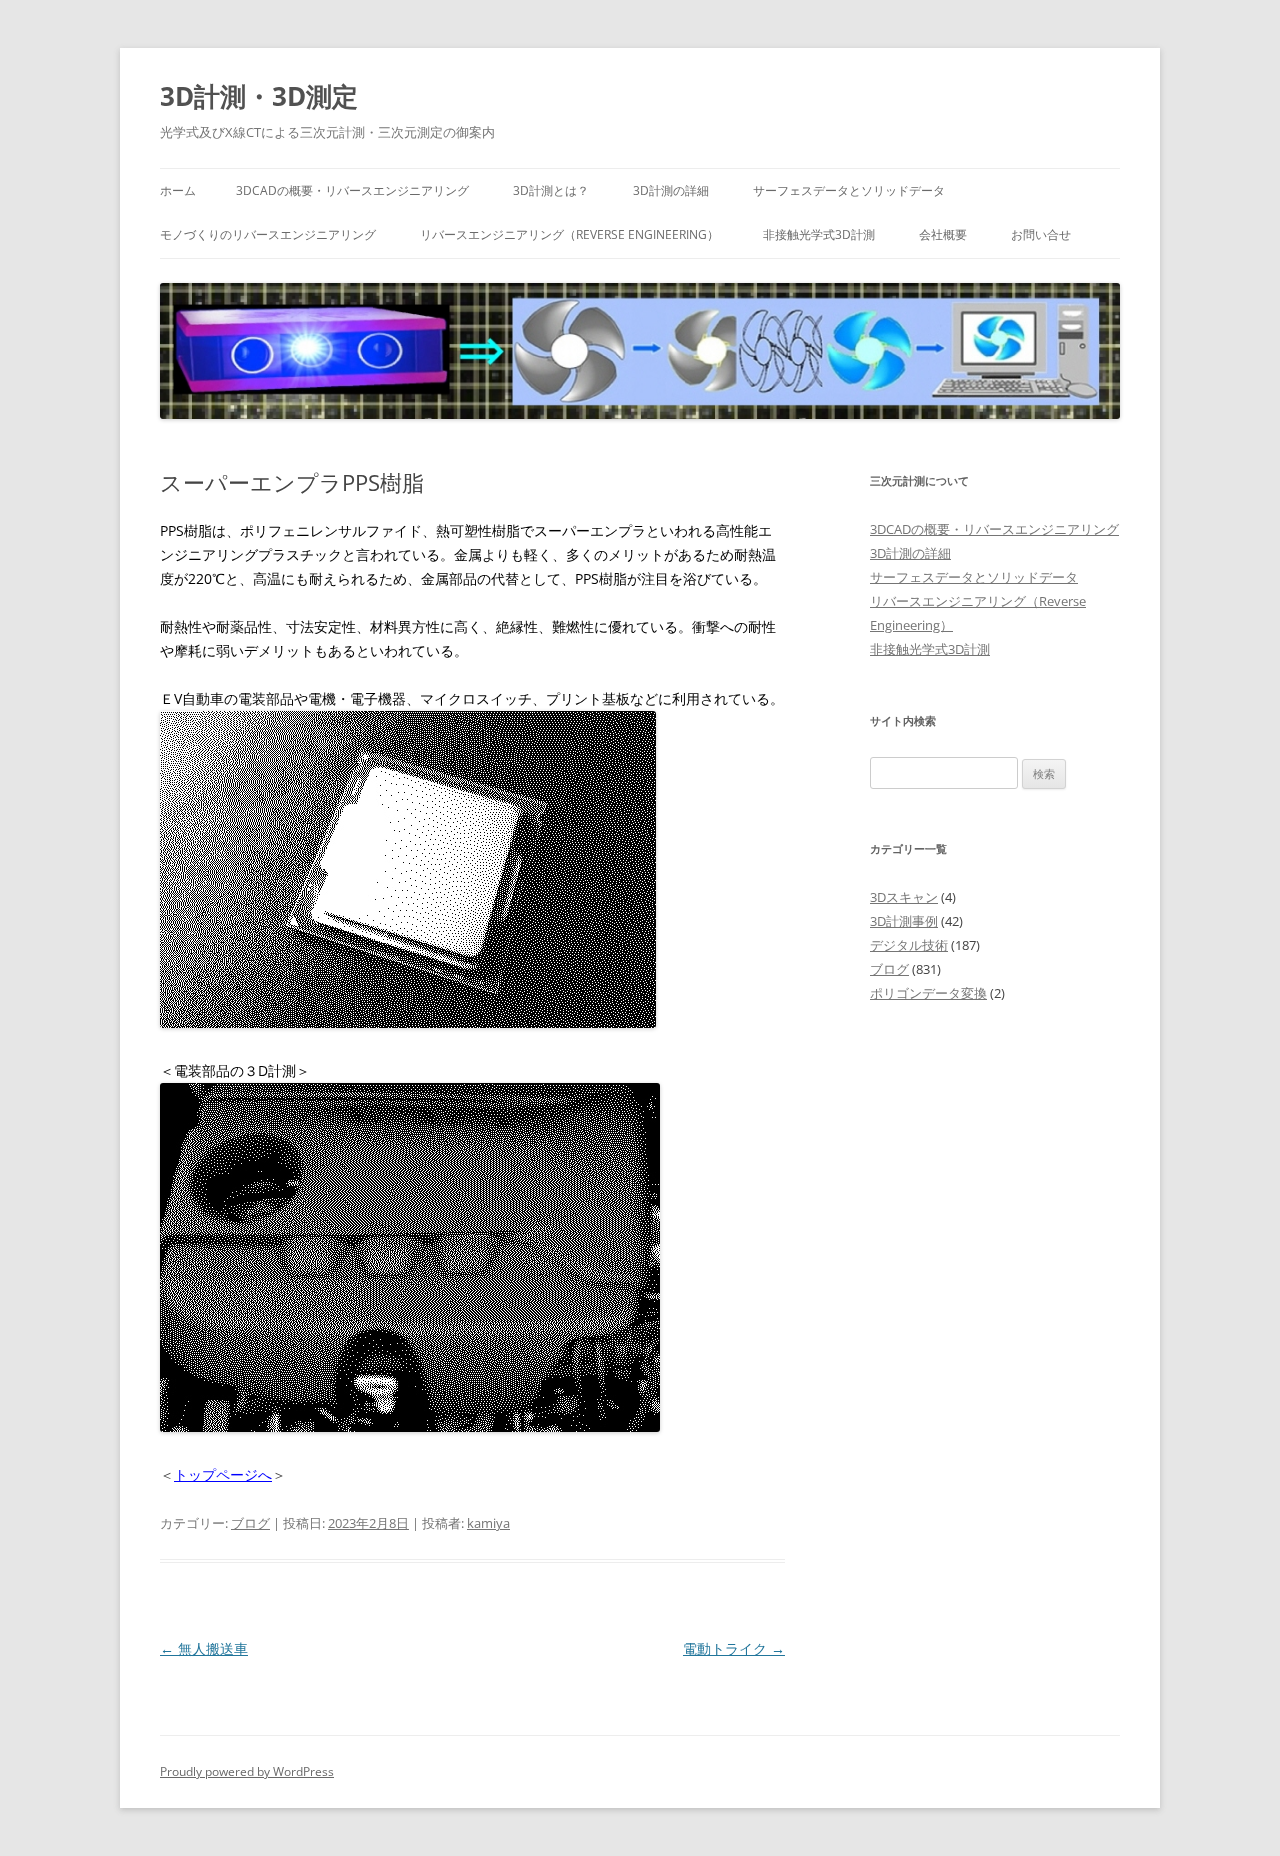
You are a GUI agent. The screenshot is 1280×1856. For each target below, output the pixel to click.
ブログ (250, 1523)
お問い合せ (1041, 234)
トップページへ (223, 1474)
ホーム (178, 190)
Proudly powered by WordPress (247, 1771)
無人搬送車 (204, 1648)
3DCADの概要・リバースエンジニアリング (352, 190)
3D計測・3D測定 (259, 96)
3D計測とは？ (551, 190)
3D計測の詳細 (671, 190)
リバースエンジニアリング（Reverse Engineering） (569, 234)
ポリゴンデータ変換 (928, 993)
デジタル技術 (909, 945)
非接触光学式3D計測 (819, 234)
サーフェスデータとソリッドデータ (849, 190)
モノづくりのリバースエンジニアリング (268, 234)
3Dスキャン (904, 897)
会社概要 (943, 234)
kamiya (488, 1523)
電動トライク (734, 1648)
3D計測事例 (904, 921)
